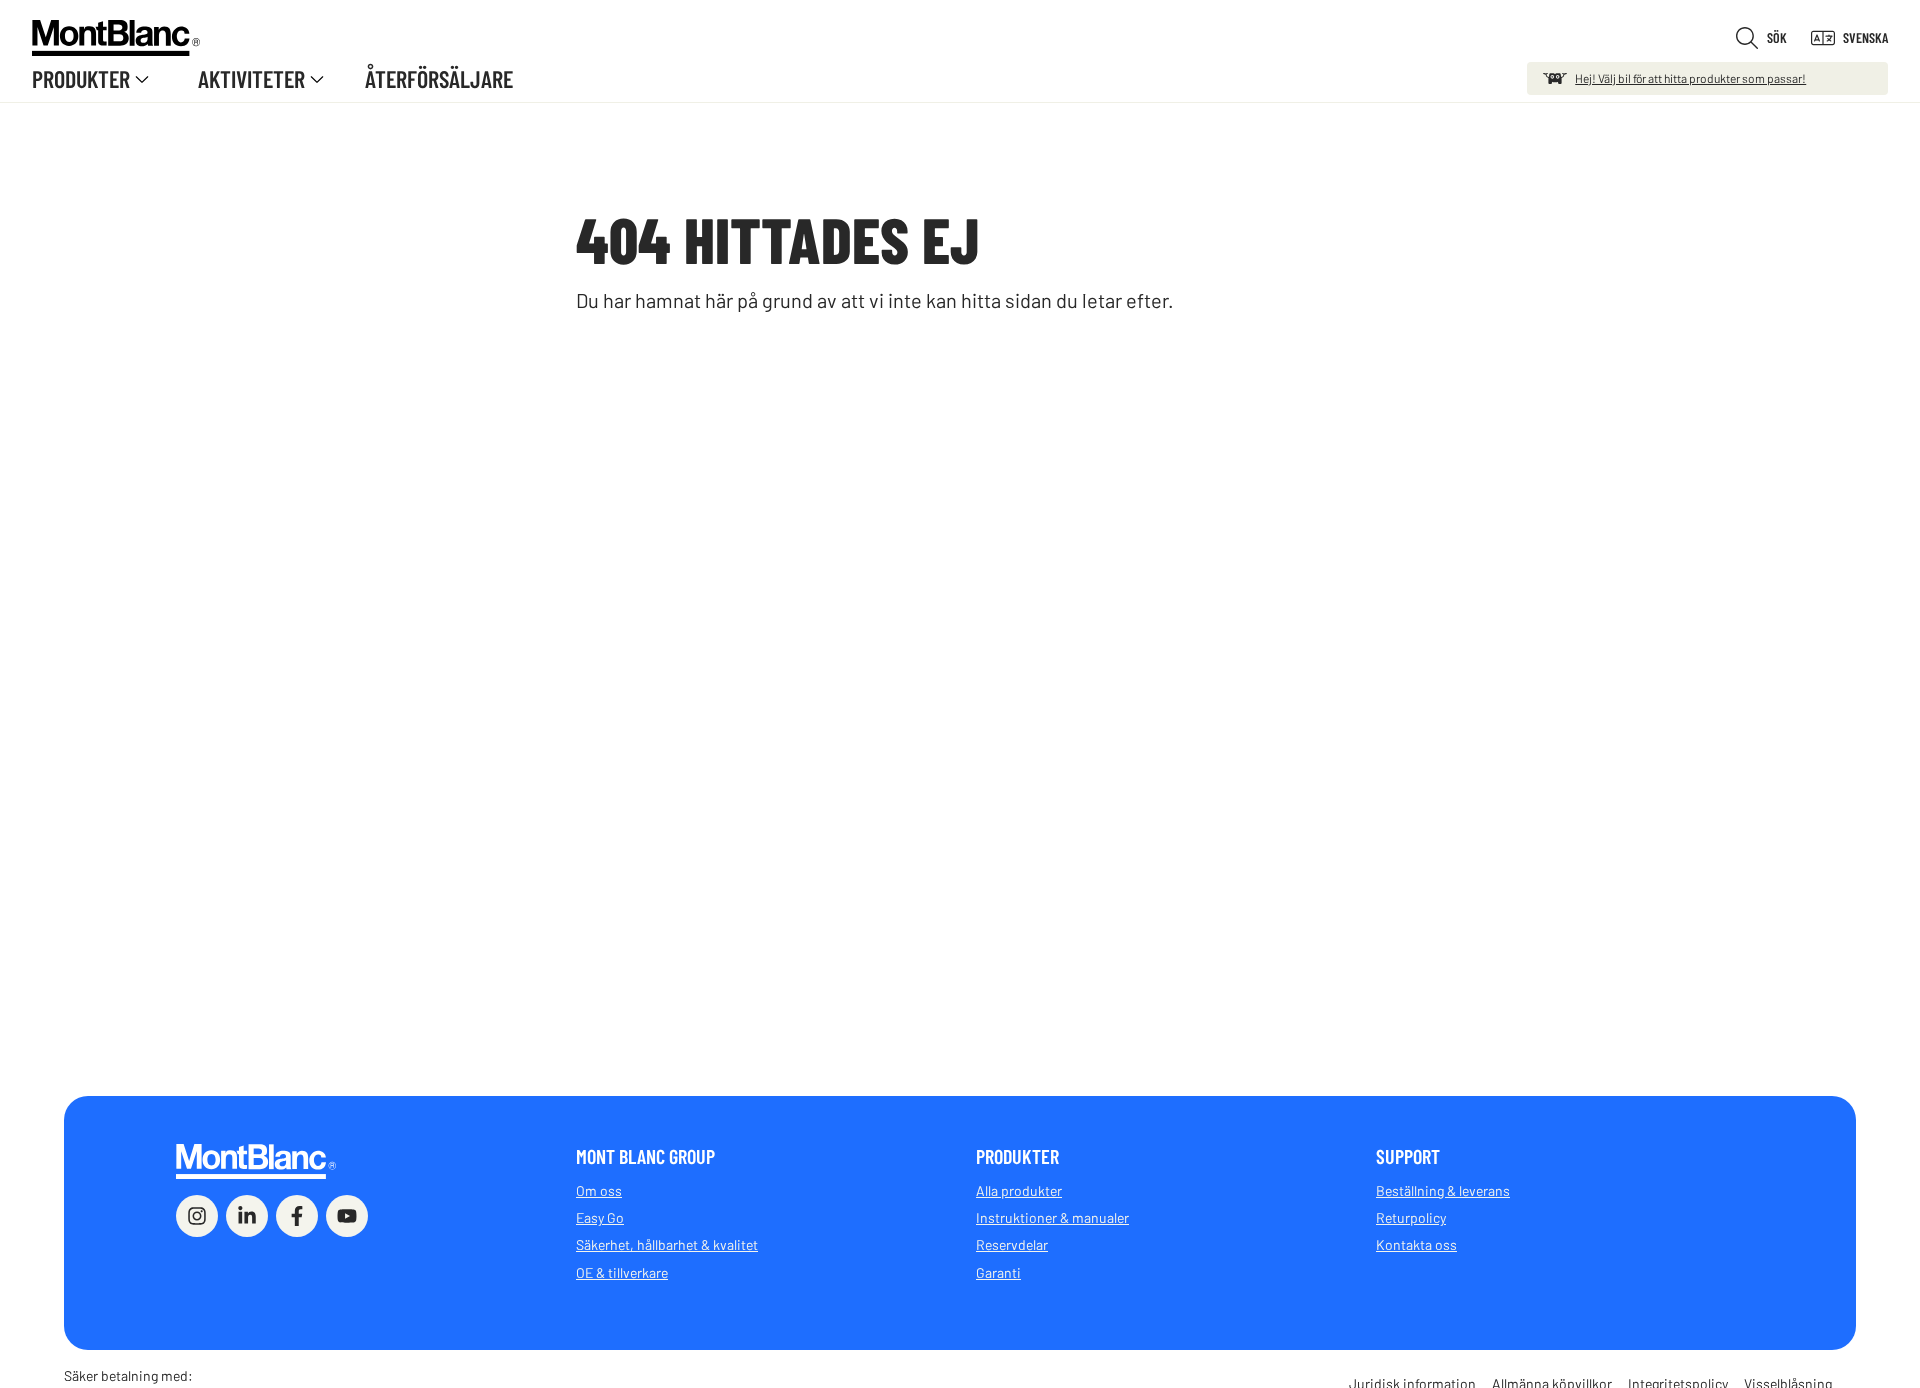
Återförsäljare (439, 78)
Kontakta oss (1416, 1244)
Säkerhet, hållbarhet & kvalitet (667, 1244)
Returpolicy (1411, 1217)
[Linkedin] (247, 1216)
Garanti (998, 1272)
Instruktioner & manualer (1052, 1217)
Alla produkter (1019, 1190)
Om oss (599, 1190)
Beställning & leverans (1443, 1190)
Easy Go (600, 1217)
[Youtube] (347, 1216)
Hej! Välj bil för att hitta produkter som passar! (1690, 78)
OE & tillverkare (622, 1272)
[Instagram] (197, 1216)
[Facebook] (297, 1216)
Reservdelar (1012, 1244)
